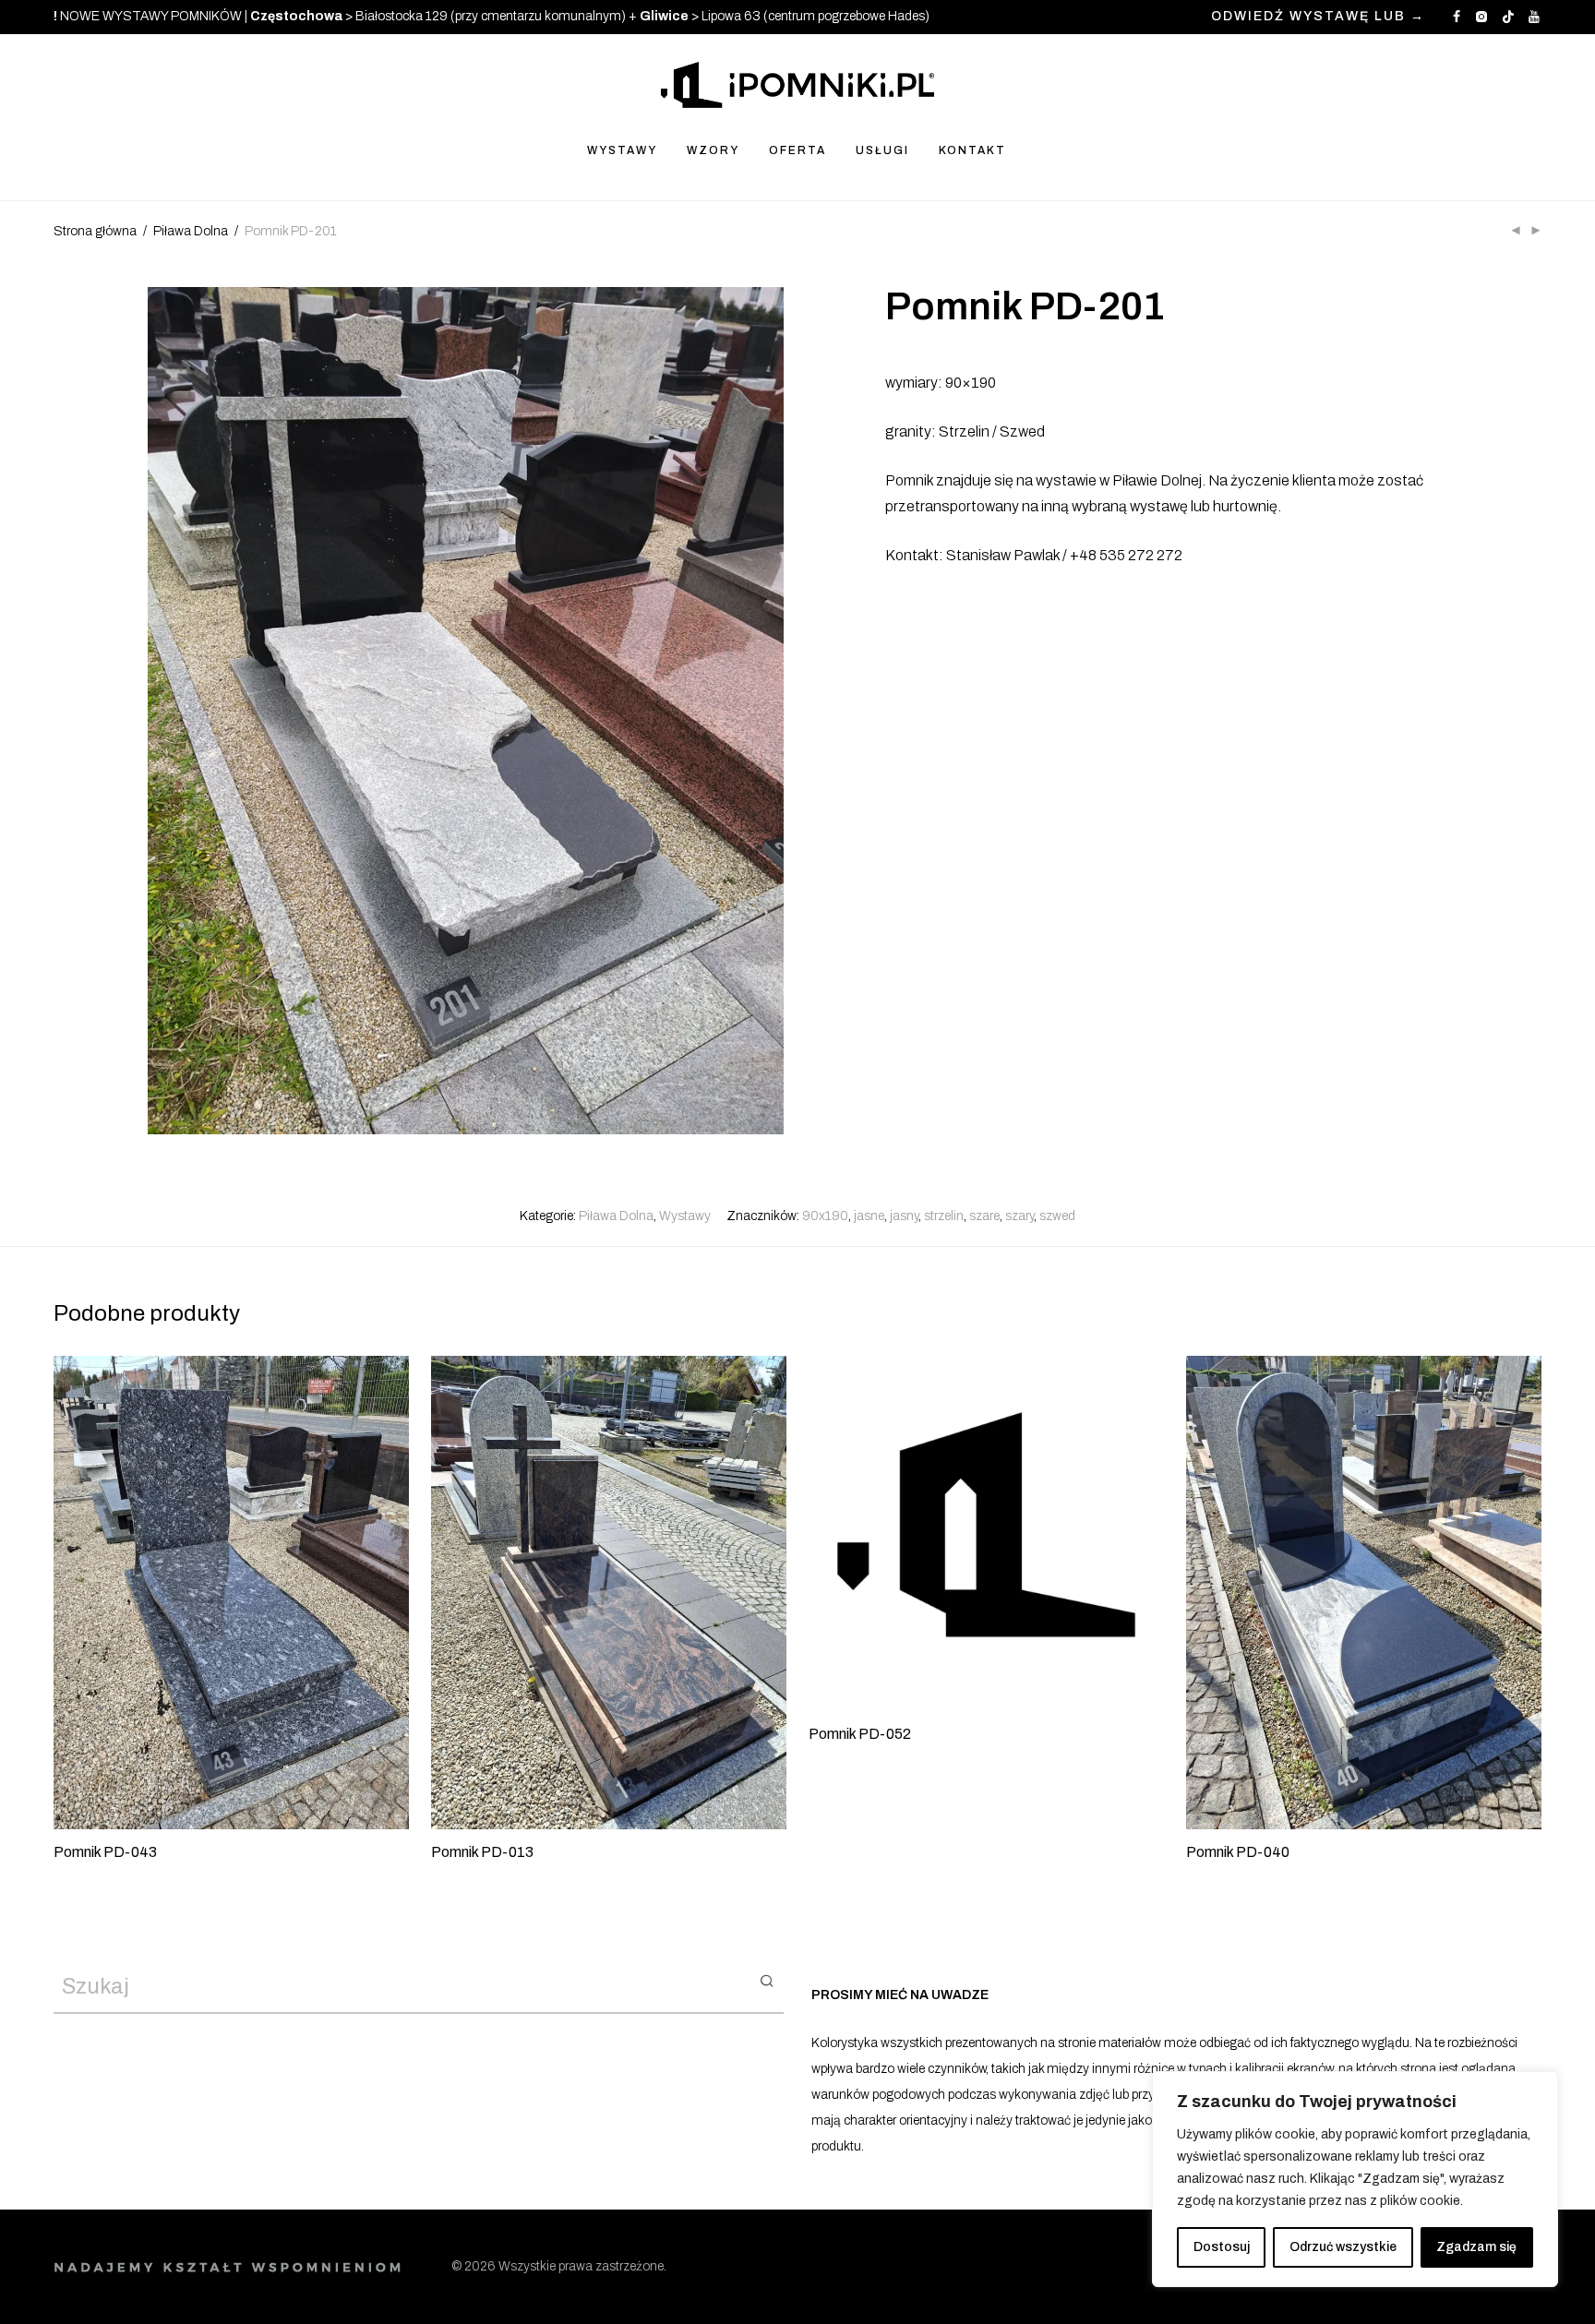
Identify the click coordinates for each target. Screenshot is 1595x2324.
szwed (1057, 1216)
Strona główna (95, 231)
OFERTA (797, 150)
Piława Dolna (191, 231)
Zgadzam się (1476, 2247)
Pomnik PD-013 (482, 1852)
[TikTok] (1508, 16)
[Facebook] (1457, 16)
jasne (869, 1216)
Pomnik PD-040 (1238, 1852)
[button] (767, 1980)
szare (984, 1216)
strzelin (944, 1216)
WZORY (713, 150)
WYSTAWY (622, 150)
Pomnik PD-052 (860, 1734)
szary (1019, 1216)
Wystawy (685, 1216)
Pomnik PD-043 (105, 1852)
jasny (904, 1216)
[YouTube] (1535, 16)
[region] (1355, 2179)
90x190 (825, 1216)
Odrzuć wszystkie (1343, 2247)
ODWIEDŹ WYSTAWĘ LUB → (1318, 17)
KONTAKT (972, 150)
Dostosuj (1222, 2247)
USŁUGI (882, 150)
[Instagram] (1481, 16)
